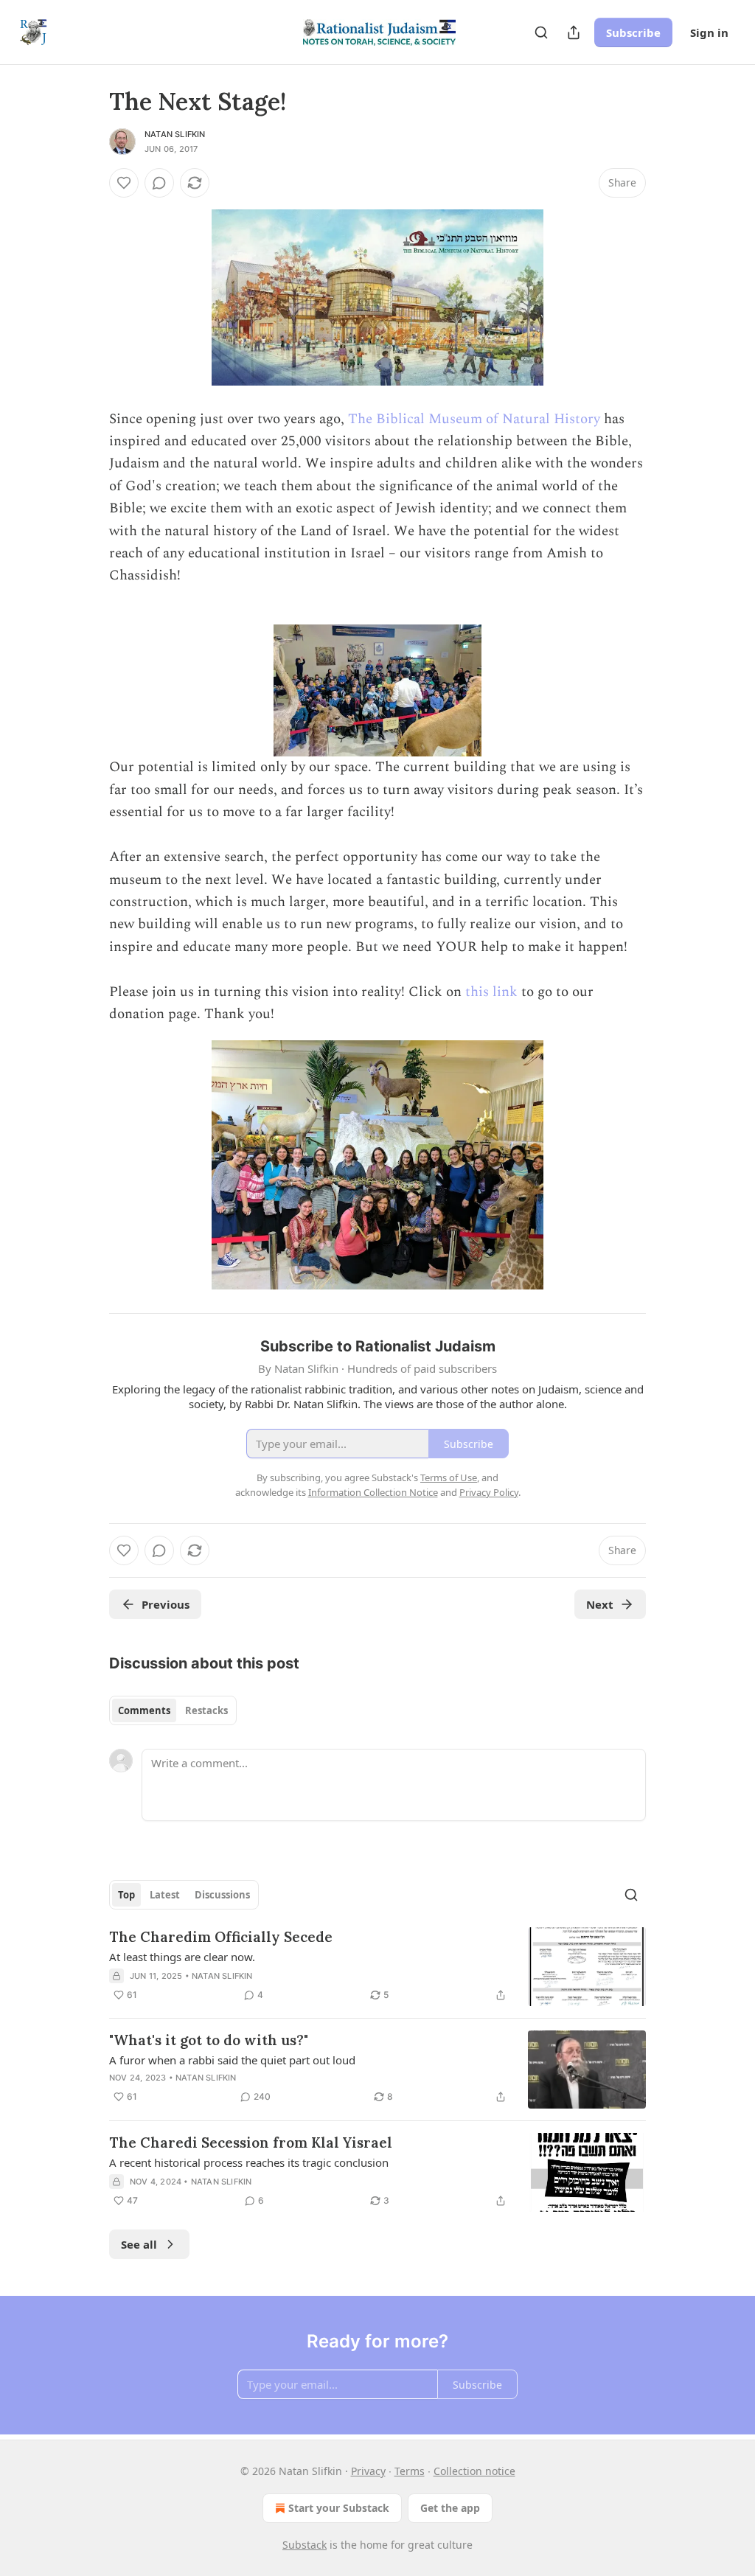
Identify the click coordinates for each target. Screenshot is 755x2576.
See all (139, 2244)
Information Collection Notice (373, 1492)
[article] (377, 1967)
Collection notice (474, 2471)
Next (600, 1604)
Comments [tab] (144, 1710)
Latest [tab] (165, 1895)
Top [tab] (126, 1895)
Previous (166, 1604)
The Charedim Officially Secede (221, 1937)
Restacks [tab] (206, 1710)
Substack (305, 2545)
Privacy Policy (489, 1492)
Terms (410, 2471)
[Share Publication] (574, 32)
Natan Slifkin (175, 134)
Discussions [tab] (222, 1895)
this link (491, 992)
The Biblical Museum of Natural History (474, 419)
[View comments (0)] (159, 183)
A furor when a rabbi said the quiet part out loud (232, 2060)
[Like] (124, 183)
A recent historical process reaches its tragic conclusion (249, 2162)
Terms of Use (449, 1477)
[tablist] (173, 1710)
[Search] (541, 32)
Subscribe (633, 32)
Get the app (450, 2508)
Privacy (368, 2471)
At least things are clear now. (182, 1957)
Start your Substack (339, 2508)
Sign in (709, 32)
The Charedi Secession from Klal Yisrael (251, 2142)
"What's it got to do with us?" (209, 2040)
